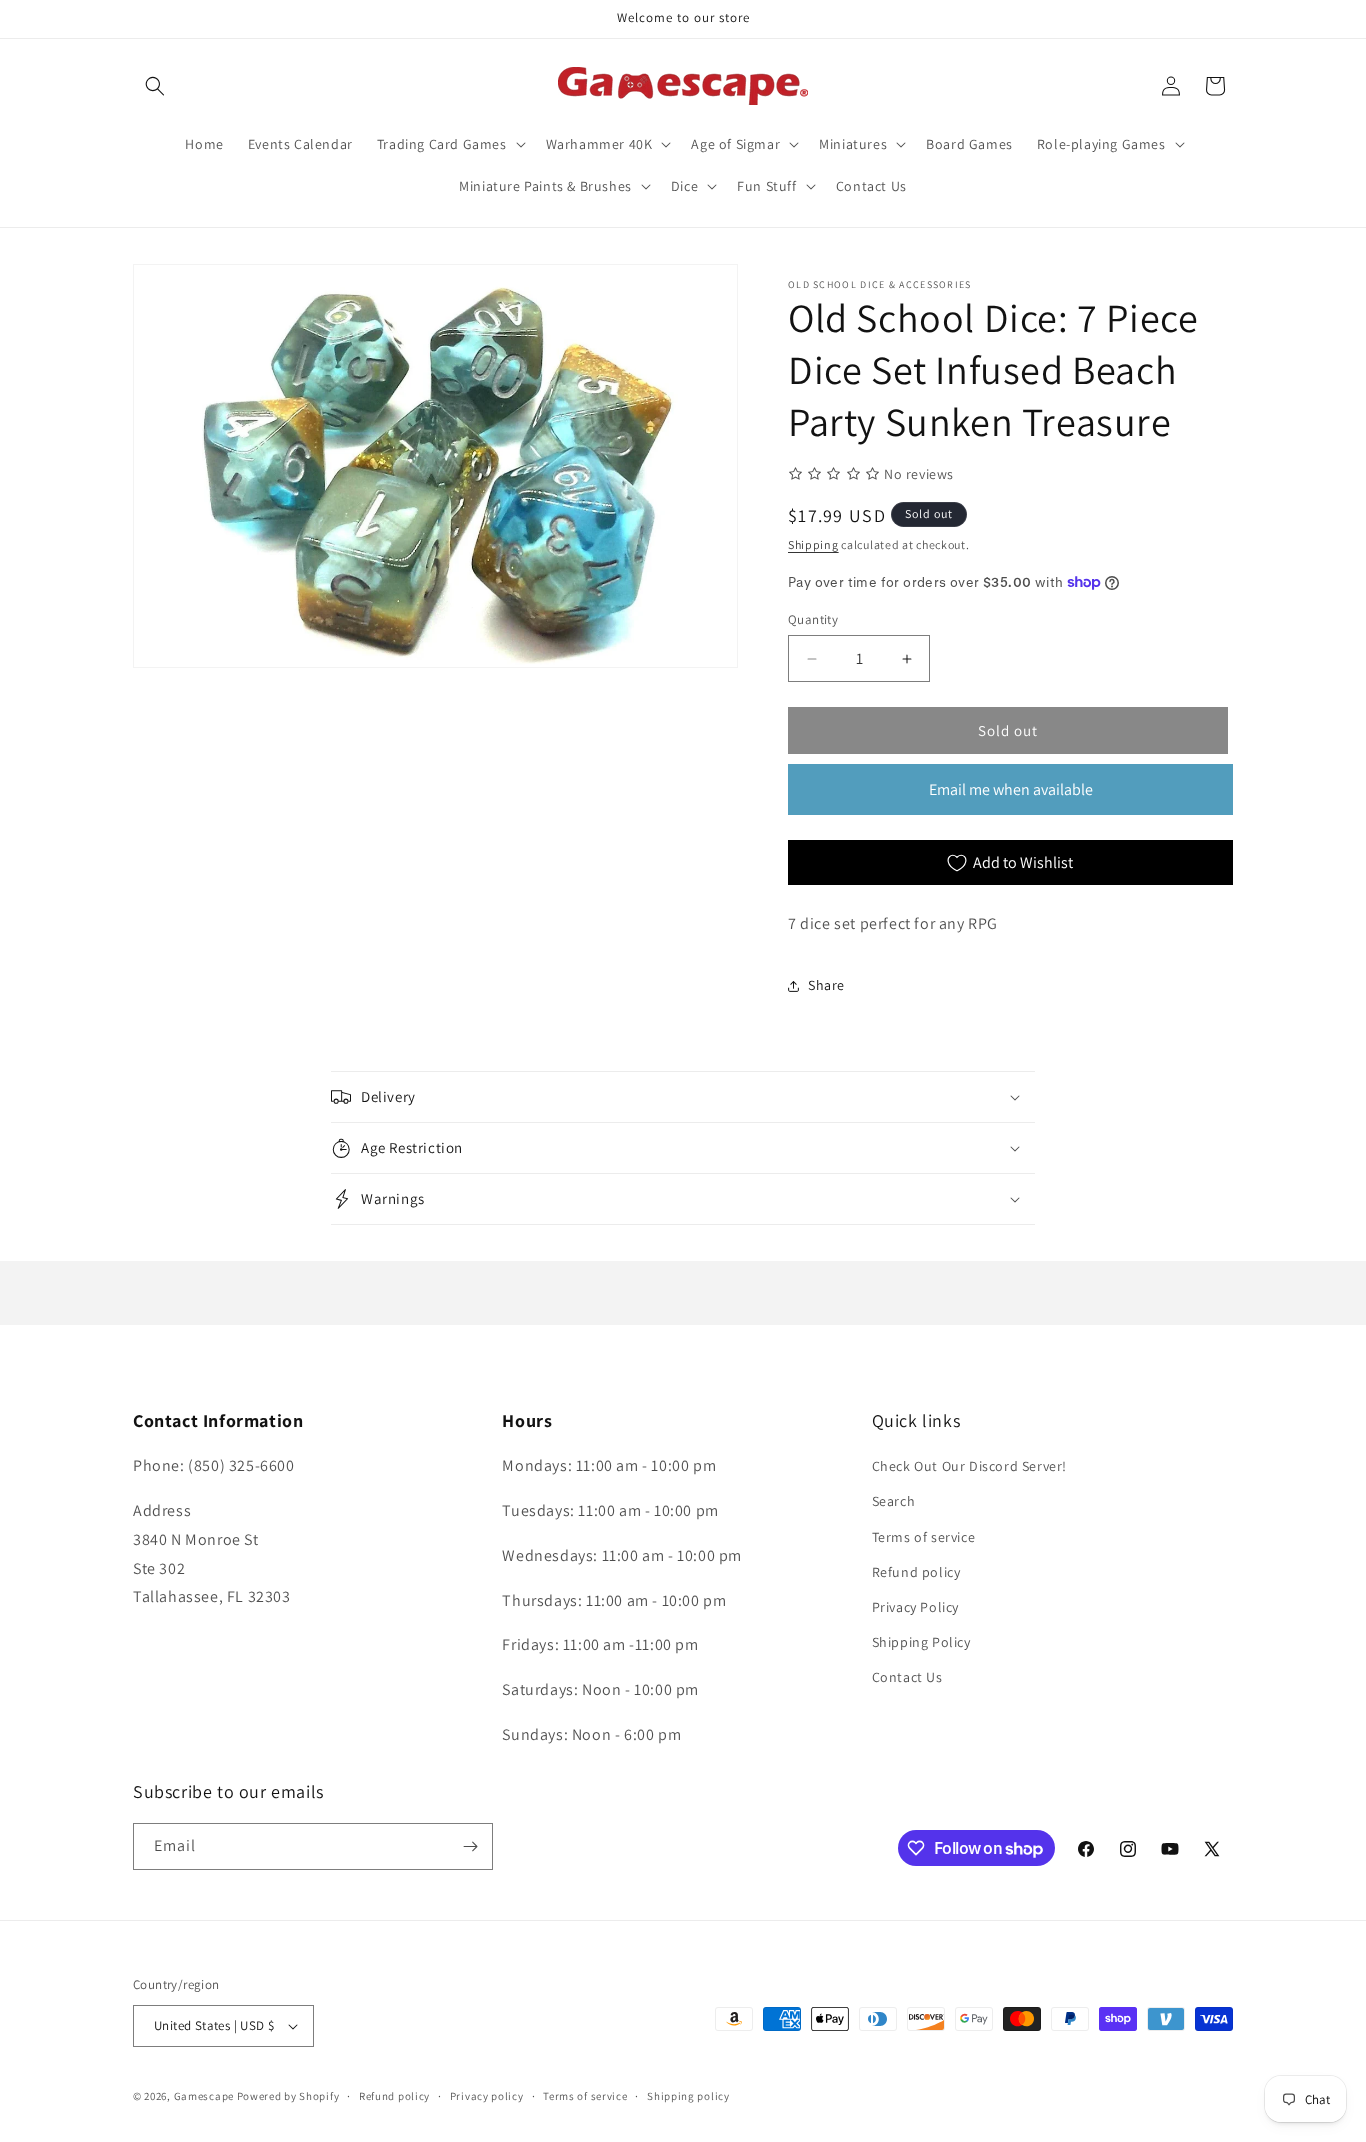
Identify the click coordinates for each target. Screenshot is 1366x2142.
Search (894, 1501)
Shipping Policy (921, 1642)
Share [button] (826, 985)
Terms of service (924, 1537)
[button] (155, 86)
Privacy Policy (915, 1607)
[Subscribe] (470, 1846)
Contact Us (907, 1677)
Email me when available (1011, 789)
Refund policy (916, 1572)
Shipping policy (688, 2096)
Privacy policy (487, 2096)
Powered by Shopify (288, 2096)
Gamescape (204, 2096)
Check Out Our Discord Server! (969, 1466)
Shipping (813, 544)
